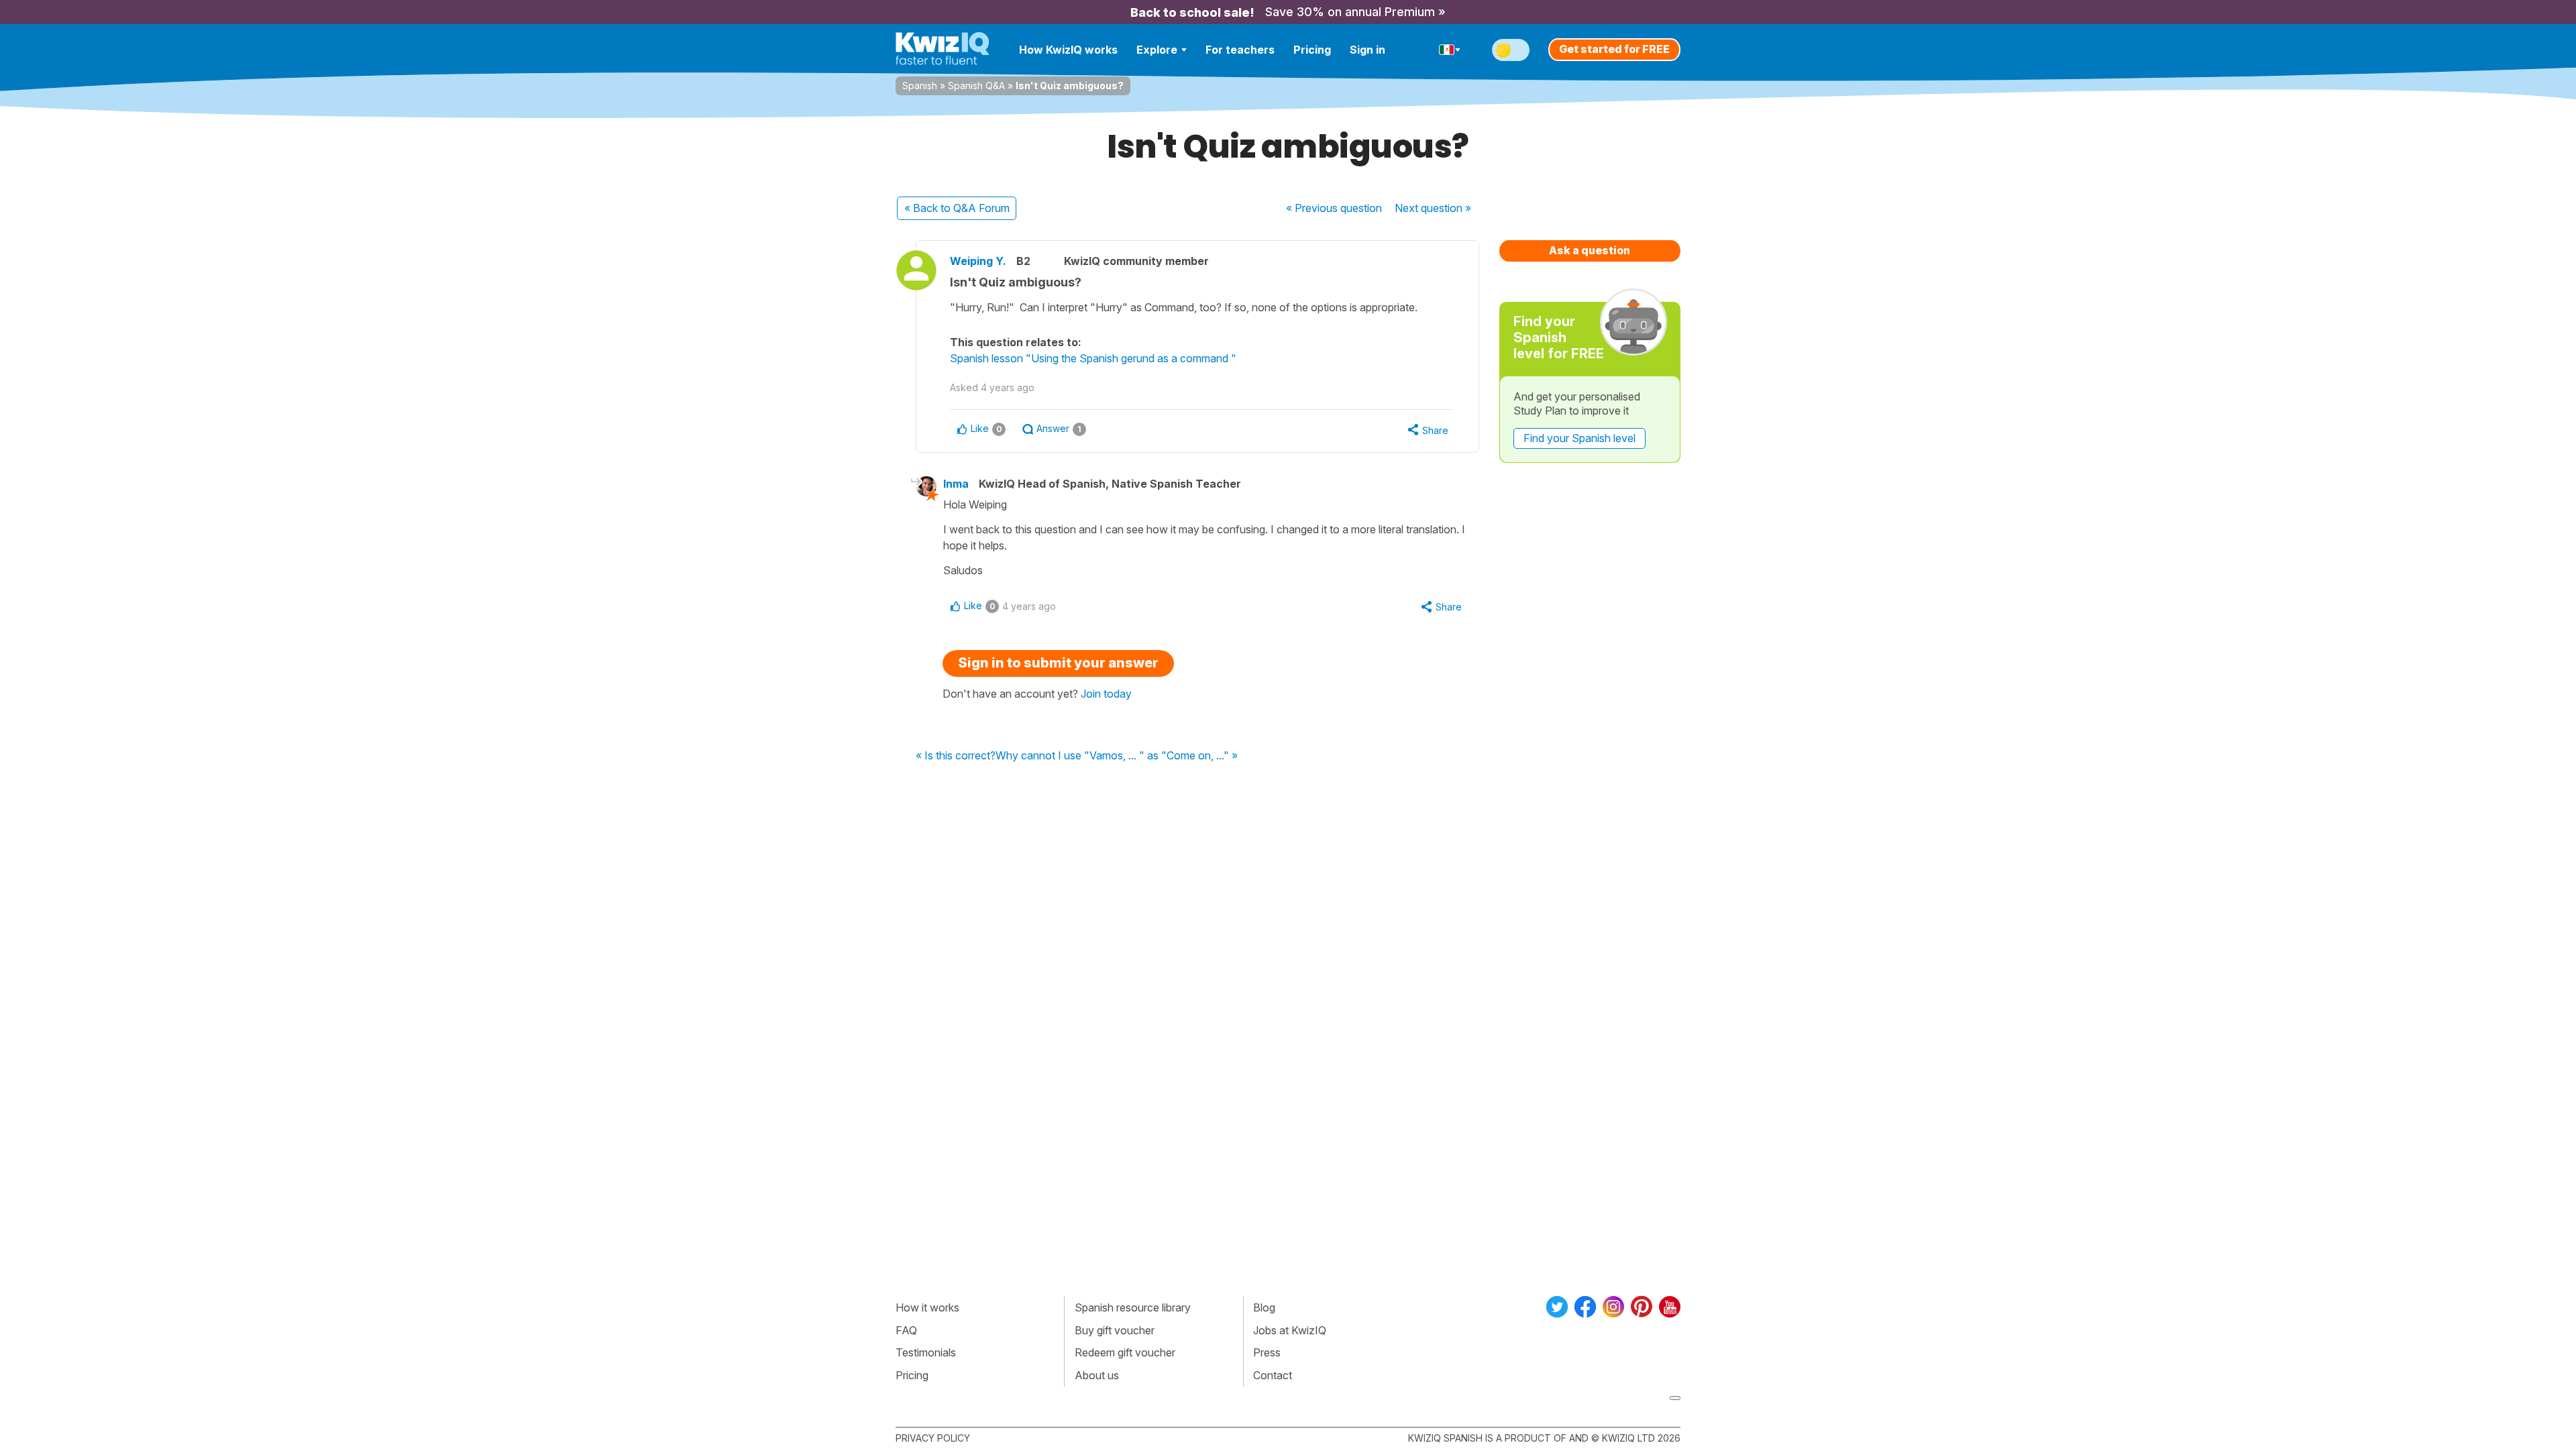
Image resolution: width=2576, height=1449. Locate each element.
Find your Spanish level (1579, 438)
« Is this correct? (956, 756)
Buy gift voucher (1115, 1330)
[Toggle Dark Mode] (1511, 50)
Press (1267, 1352)
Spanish (920, 86)
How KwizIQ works (1068, 50)
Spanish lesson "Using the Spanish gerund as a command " (1093, 358)
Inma (956, 484)
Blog (1264, 1307)
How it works (927, 1307)
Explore (1157, 50)
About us (1097, 1375)
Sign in (1367, 50)
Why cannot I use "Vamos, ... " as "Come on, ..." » (1117, 756)
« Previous (1334, 208)
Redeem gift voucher (1125, 1352)
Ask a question (1590, 250)
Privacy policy (933, 1438)
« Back (957, 208)
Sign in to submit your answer (1058, 663)
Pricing (1312, 50)
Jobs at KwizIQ (1290, 1330)
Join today (1106, 694)
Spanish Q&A (976, 86)
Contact (1273, 1375)
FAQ (906, 1330)
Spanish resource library (1133, 1307)
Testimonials (926, 1352)
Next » (1433, 208)
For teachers (1240, 50)
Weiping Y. (978, 261)
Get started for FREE (1614, 49)
